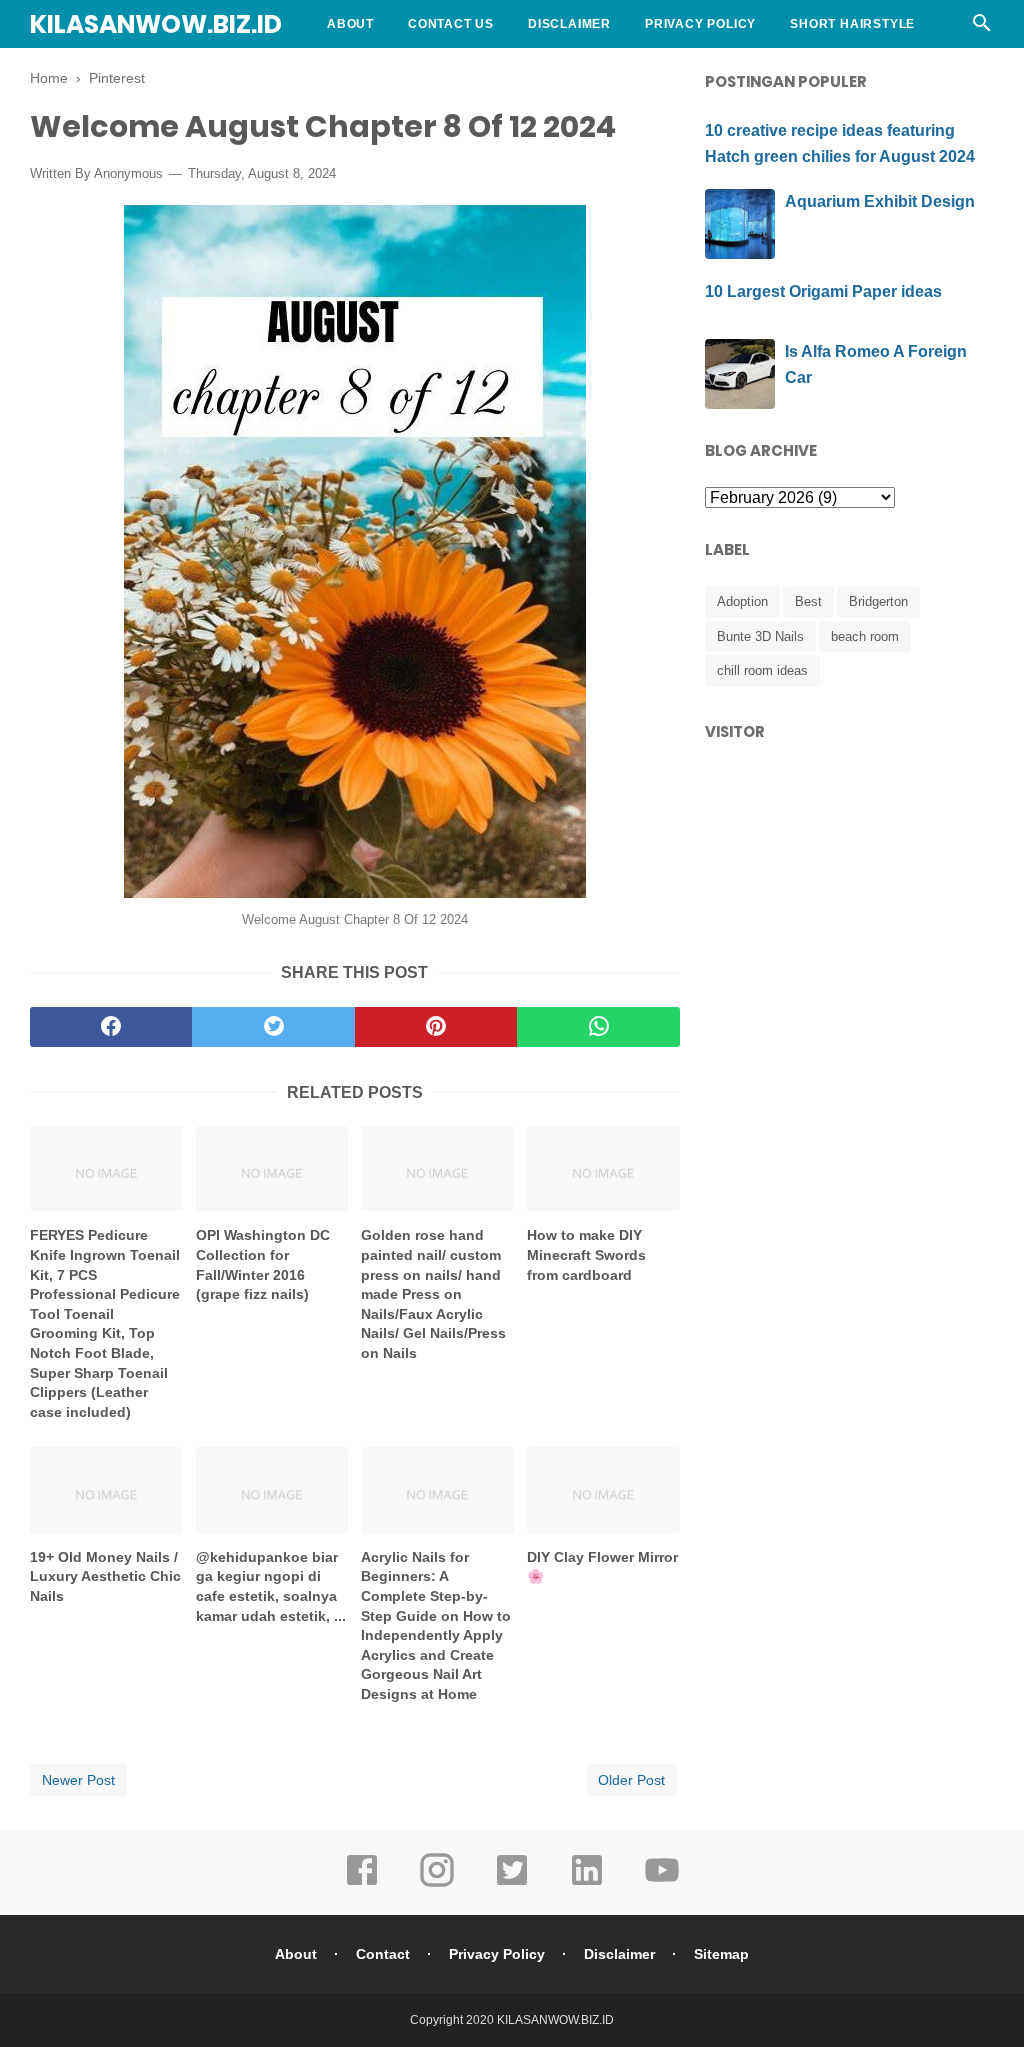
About (350, 24)
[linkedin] (587, 1884)
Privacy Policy (700, 24)
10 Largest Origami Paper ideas (823, 291)
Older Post (631, 1780)
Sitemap (721, 1954)
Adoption (742, 601)
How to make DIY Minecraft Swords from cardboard (586, 1254)
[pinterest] (436, 1027)
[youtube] (662, 1884)
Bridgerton (878, 601)
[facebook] (111, 1027)
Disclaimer (569, 24)
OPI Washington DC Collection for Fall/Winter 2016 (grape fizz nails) (263, 1264)
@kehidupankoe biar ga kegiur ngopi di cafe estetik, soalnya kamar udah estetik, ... (271, 1586)
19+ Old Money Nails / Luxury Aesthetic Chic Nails (105, 1576)
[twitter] (273, 1027)
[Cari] (982, 28)
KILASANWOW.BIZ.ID (156, 24)
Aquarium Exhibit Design (880, 201)
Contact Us (451, 24)
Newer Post (78, 1780)
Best (808, 601)
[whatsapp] (598, 1027)
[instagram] (437, 1884)
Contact (383, 1954)
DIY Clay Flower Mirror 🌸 (602, 1567)
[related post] (106, 1168)
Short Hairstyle (852, 24)
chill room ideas (762, 670)
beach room (865, 636)
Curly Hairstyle (389, 72)
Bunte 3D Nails (760, 636)
